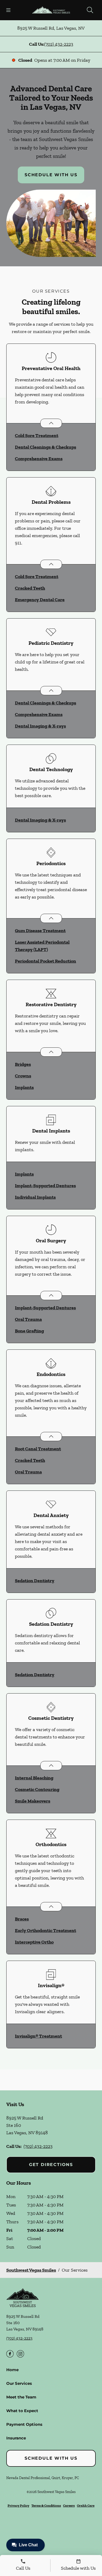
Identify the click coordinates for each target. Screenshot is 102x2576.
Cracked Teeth (30, 588)
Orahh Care (86, 2505)
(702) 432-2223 (59, 44)
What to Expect (22, 2411)
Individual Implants (35, 1197)
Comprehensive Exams (39, 459)
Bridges (23, 1064)
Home (12, 2370)
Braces (22, 1919)
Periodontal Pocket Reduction (46, 961)
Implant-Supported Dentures (45, 1186)
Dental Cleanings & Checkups (46, 447)
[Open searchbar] (90, 10)
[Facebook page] (10, 2354)
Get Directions (51, 2165)
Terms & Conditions (46, 2505)
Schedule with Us (51, 175)
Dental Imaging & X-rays (40, 726)
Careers (69, 2505)
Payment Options (24, 2424)
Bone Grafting (29, 1331)
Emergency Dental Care (40, 600)
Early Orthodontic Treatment (46, 1930)
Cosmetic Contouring (37, 1789)
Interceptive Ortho (34, 1942)
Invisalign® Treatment (38, 2036)
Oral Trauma (28, 1319)
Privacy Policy (18, 2505)
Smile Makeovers (33, 1801)
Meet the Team (21, 2397)
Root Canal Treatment (38, 1449)
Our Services (19, 2383)
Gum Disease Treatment (40, 931)
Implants (24, 1087)
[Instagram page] (20, 2354)
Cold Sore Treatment (37, 435)
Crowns (23, 1076)
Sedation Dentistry (35, 1581)
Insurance (16, 2438)
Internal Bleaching (34, 1778)
